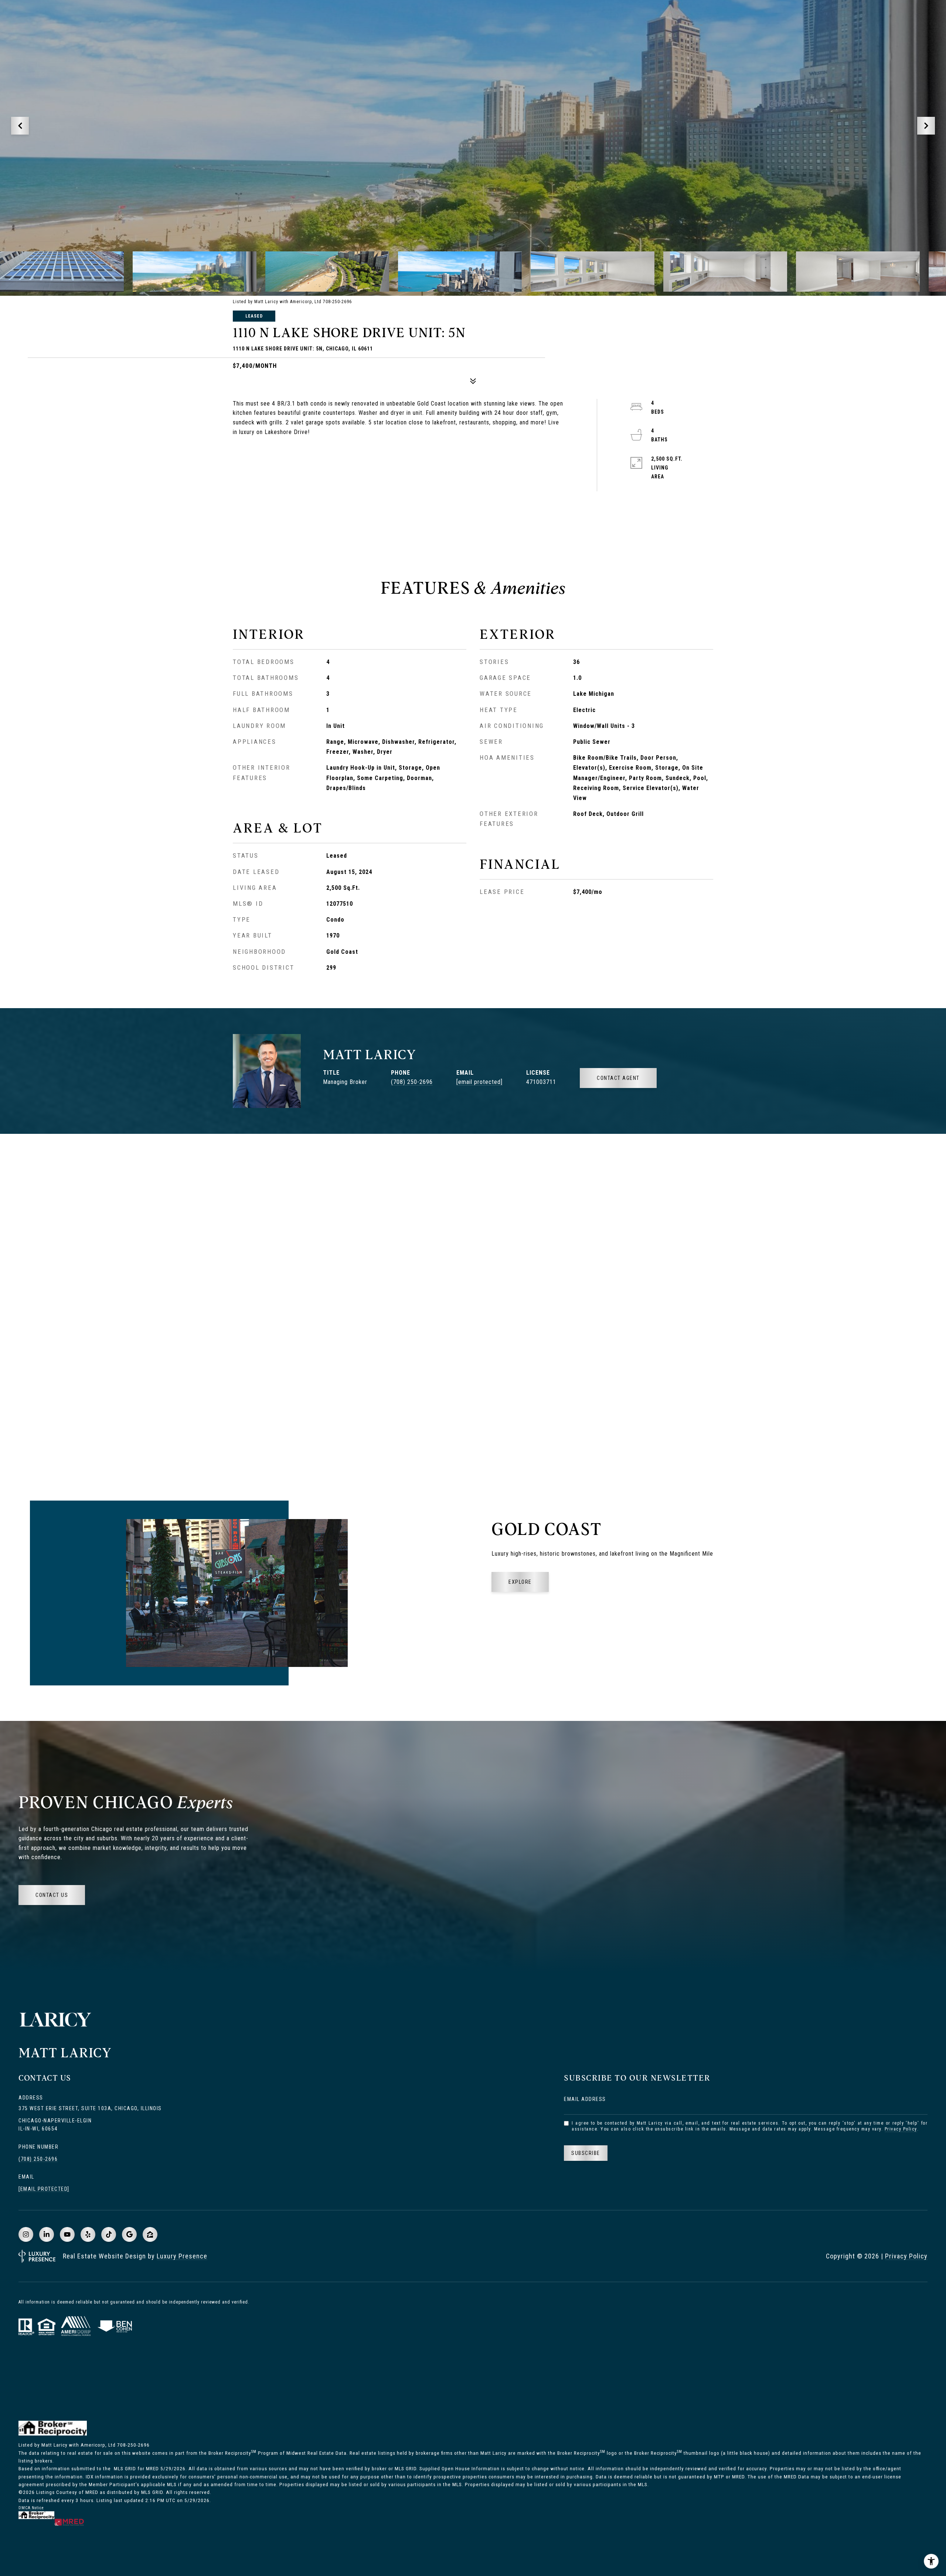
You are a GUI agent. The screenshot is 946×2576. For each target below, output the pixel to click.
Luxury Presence (182, 2256)
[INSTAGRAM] (26, 2234)
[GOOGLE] (129, 2234)
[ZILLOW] (150, 2234)
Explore (520, 1582)
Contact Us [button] (52, 1895)
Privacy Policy (901, 2129)
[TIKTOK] (109, 2234)
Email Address (585, 2099)
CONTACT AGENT (618, 1078)
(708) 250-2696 (412, 1082)
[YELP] (88, 2234)
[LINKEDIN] (47, 2234)
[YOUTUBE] (67, 2234)
